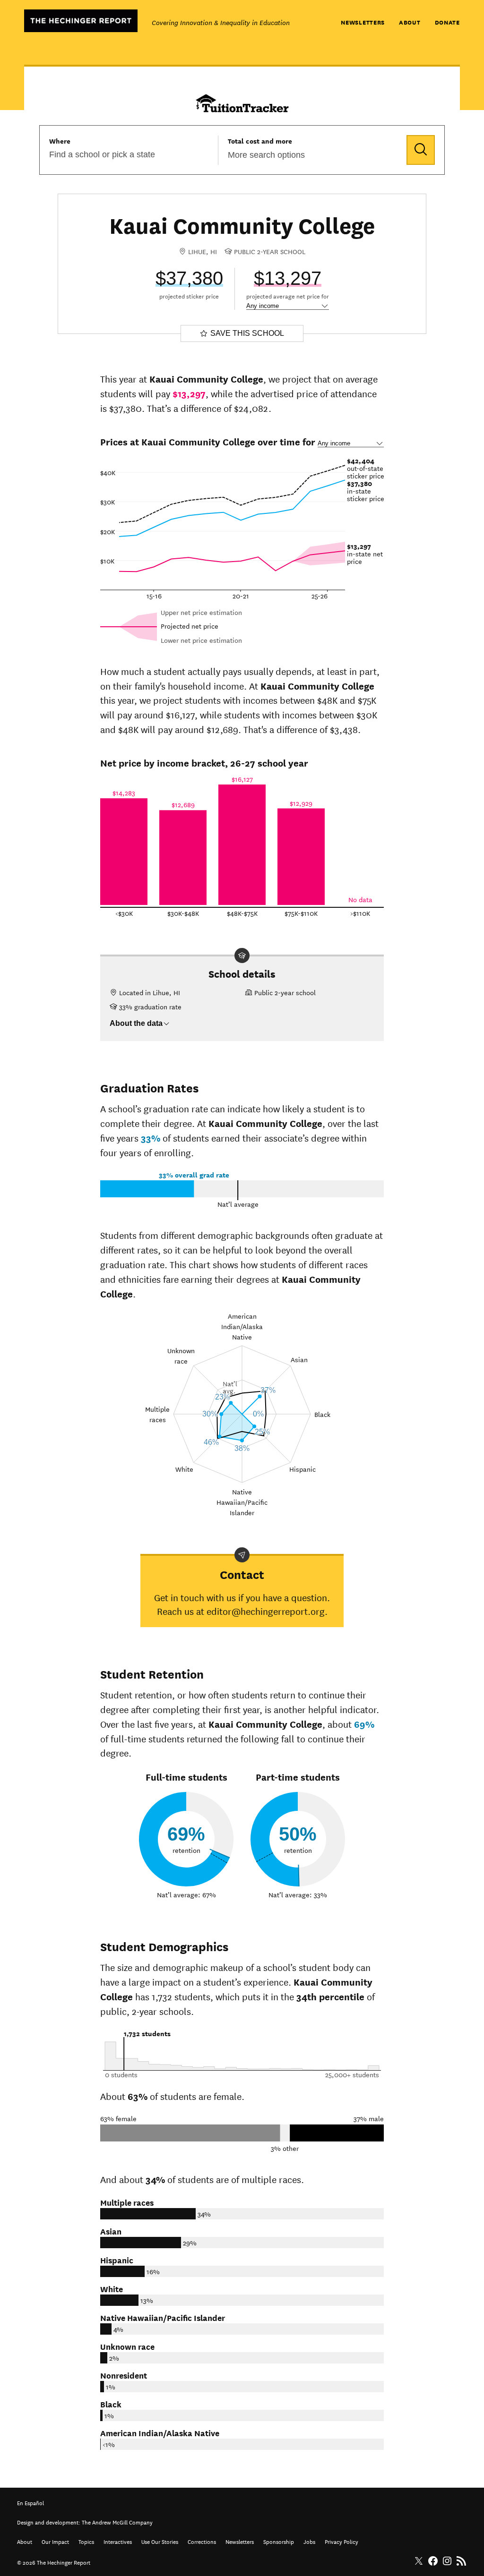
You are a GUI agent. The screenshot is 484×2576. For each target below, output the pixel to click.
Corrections (202, 2541)
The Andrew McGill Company (117, 2521)
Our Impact (55, 2541)
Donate (447, 22)
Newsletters (363, 22)
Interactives (118, 2541)
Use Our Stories (160, 2541)
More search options (266, 155)
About (410, 22)
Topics (86, 2541)
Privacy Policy (341, 2541)
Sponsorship (279, 2541)
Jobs (309, 2541)
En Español (30, 2502)
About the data (136, 1023)
